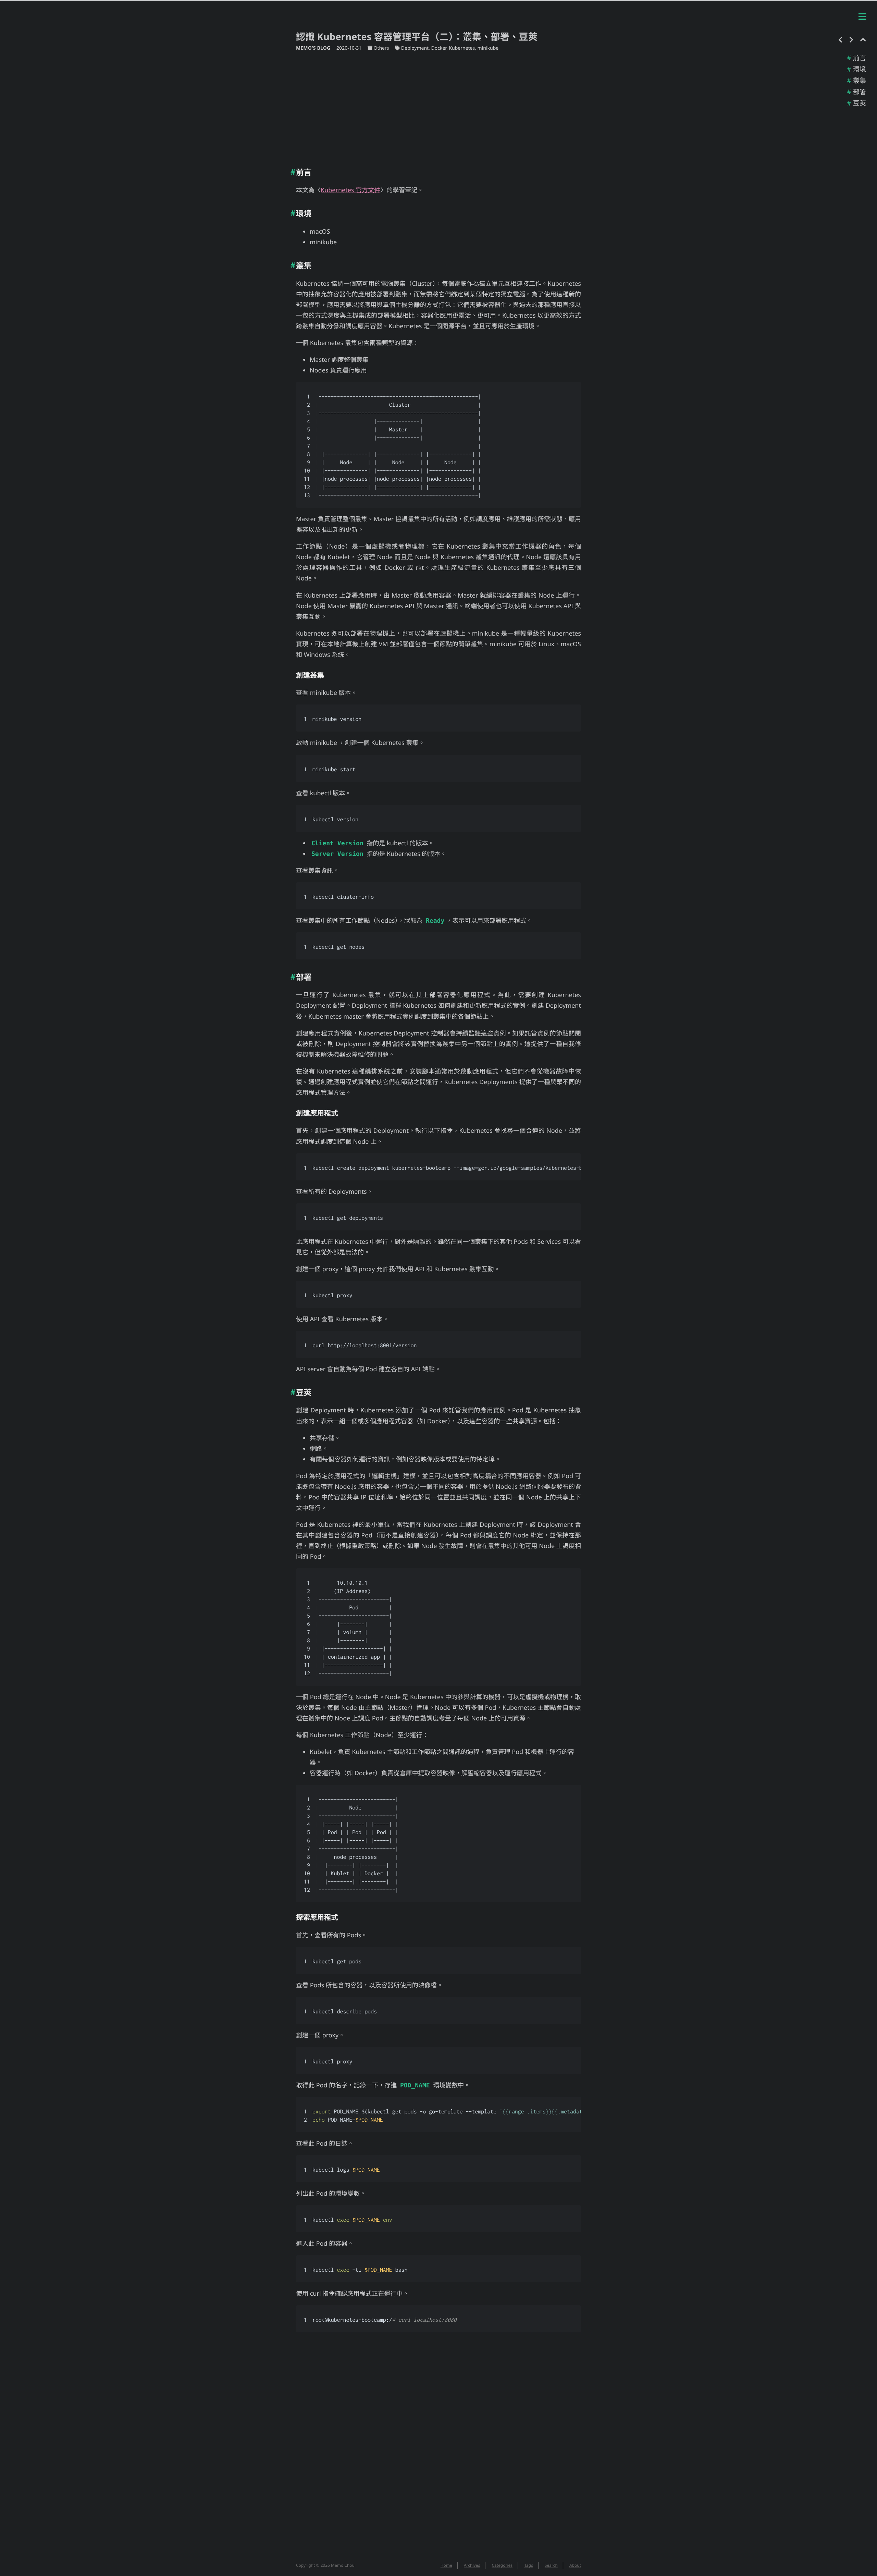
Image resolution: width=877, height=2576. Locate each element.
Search (551, 2565)
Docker (439, 48)
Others (381, 48)
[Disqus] (438, 2451)
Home (446, 2565)
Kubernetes (462, 48)
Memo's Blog (314, 48)
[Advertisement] (438, 107)
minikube (488, 48)
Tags (529, 2565)
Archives (472, 2565)
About (575, 2565)
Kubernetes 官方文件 (350, 190)
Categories (502, 2565)
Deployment (415, 48)
